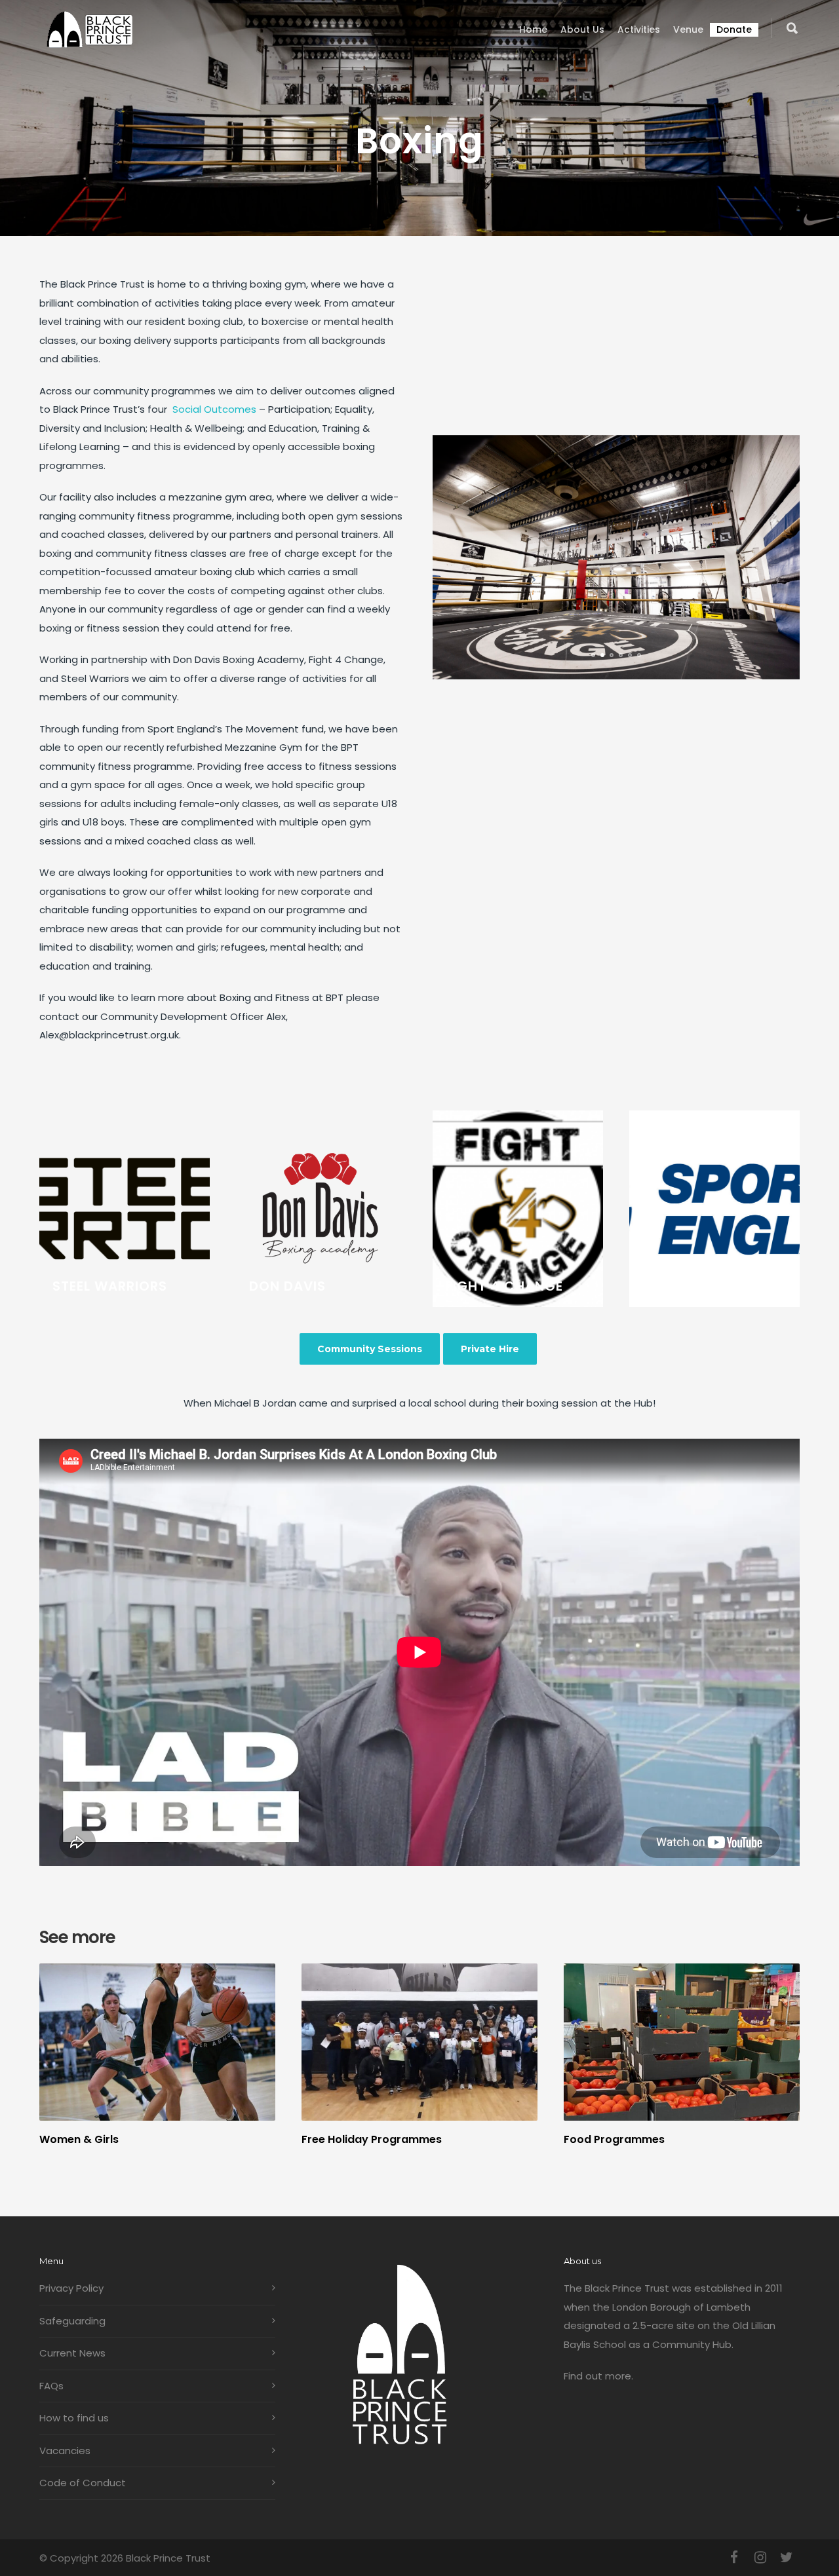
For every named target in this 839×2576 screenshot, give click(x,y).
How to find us (74, 2418)
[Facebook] (734, 2558)
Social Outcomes (214, 409)
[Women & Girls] (157, 2042)
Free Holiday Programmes (372, 2139)
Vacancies (65, 2451)
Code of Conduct (83, 2483)
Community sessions (370, 1349)
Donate (734, 29)
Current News (72, 2353)
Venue (688, 29)
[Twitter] (787, 2558)
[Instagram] (760, 2558)
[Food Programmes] (682, 2042)
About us (582, 29)
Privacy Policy (71, 2288)
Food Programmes (614, 2139)
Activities (639, 29)
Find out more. (598, 2376)
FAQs (51, 2386)
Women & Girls (79, 2139)
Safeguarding (72, 2321)
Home (533, 29)
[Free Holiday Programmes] (419, 2042)
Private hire (490, 1349)
